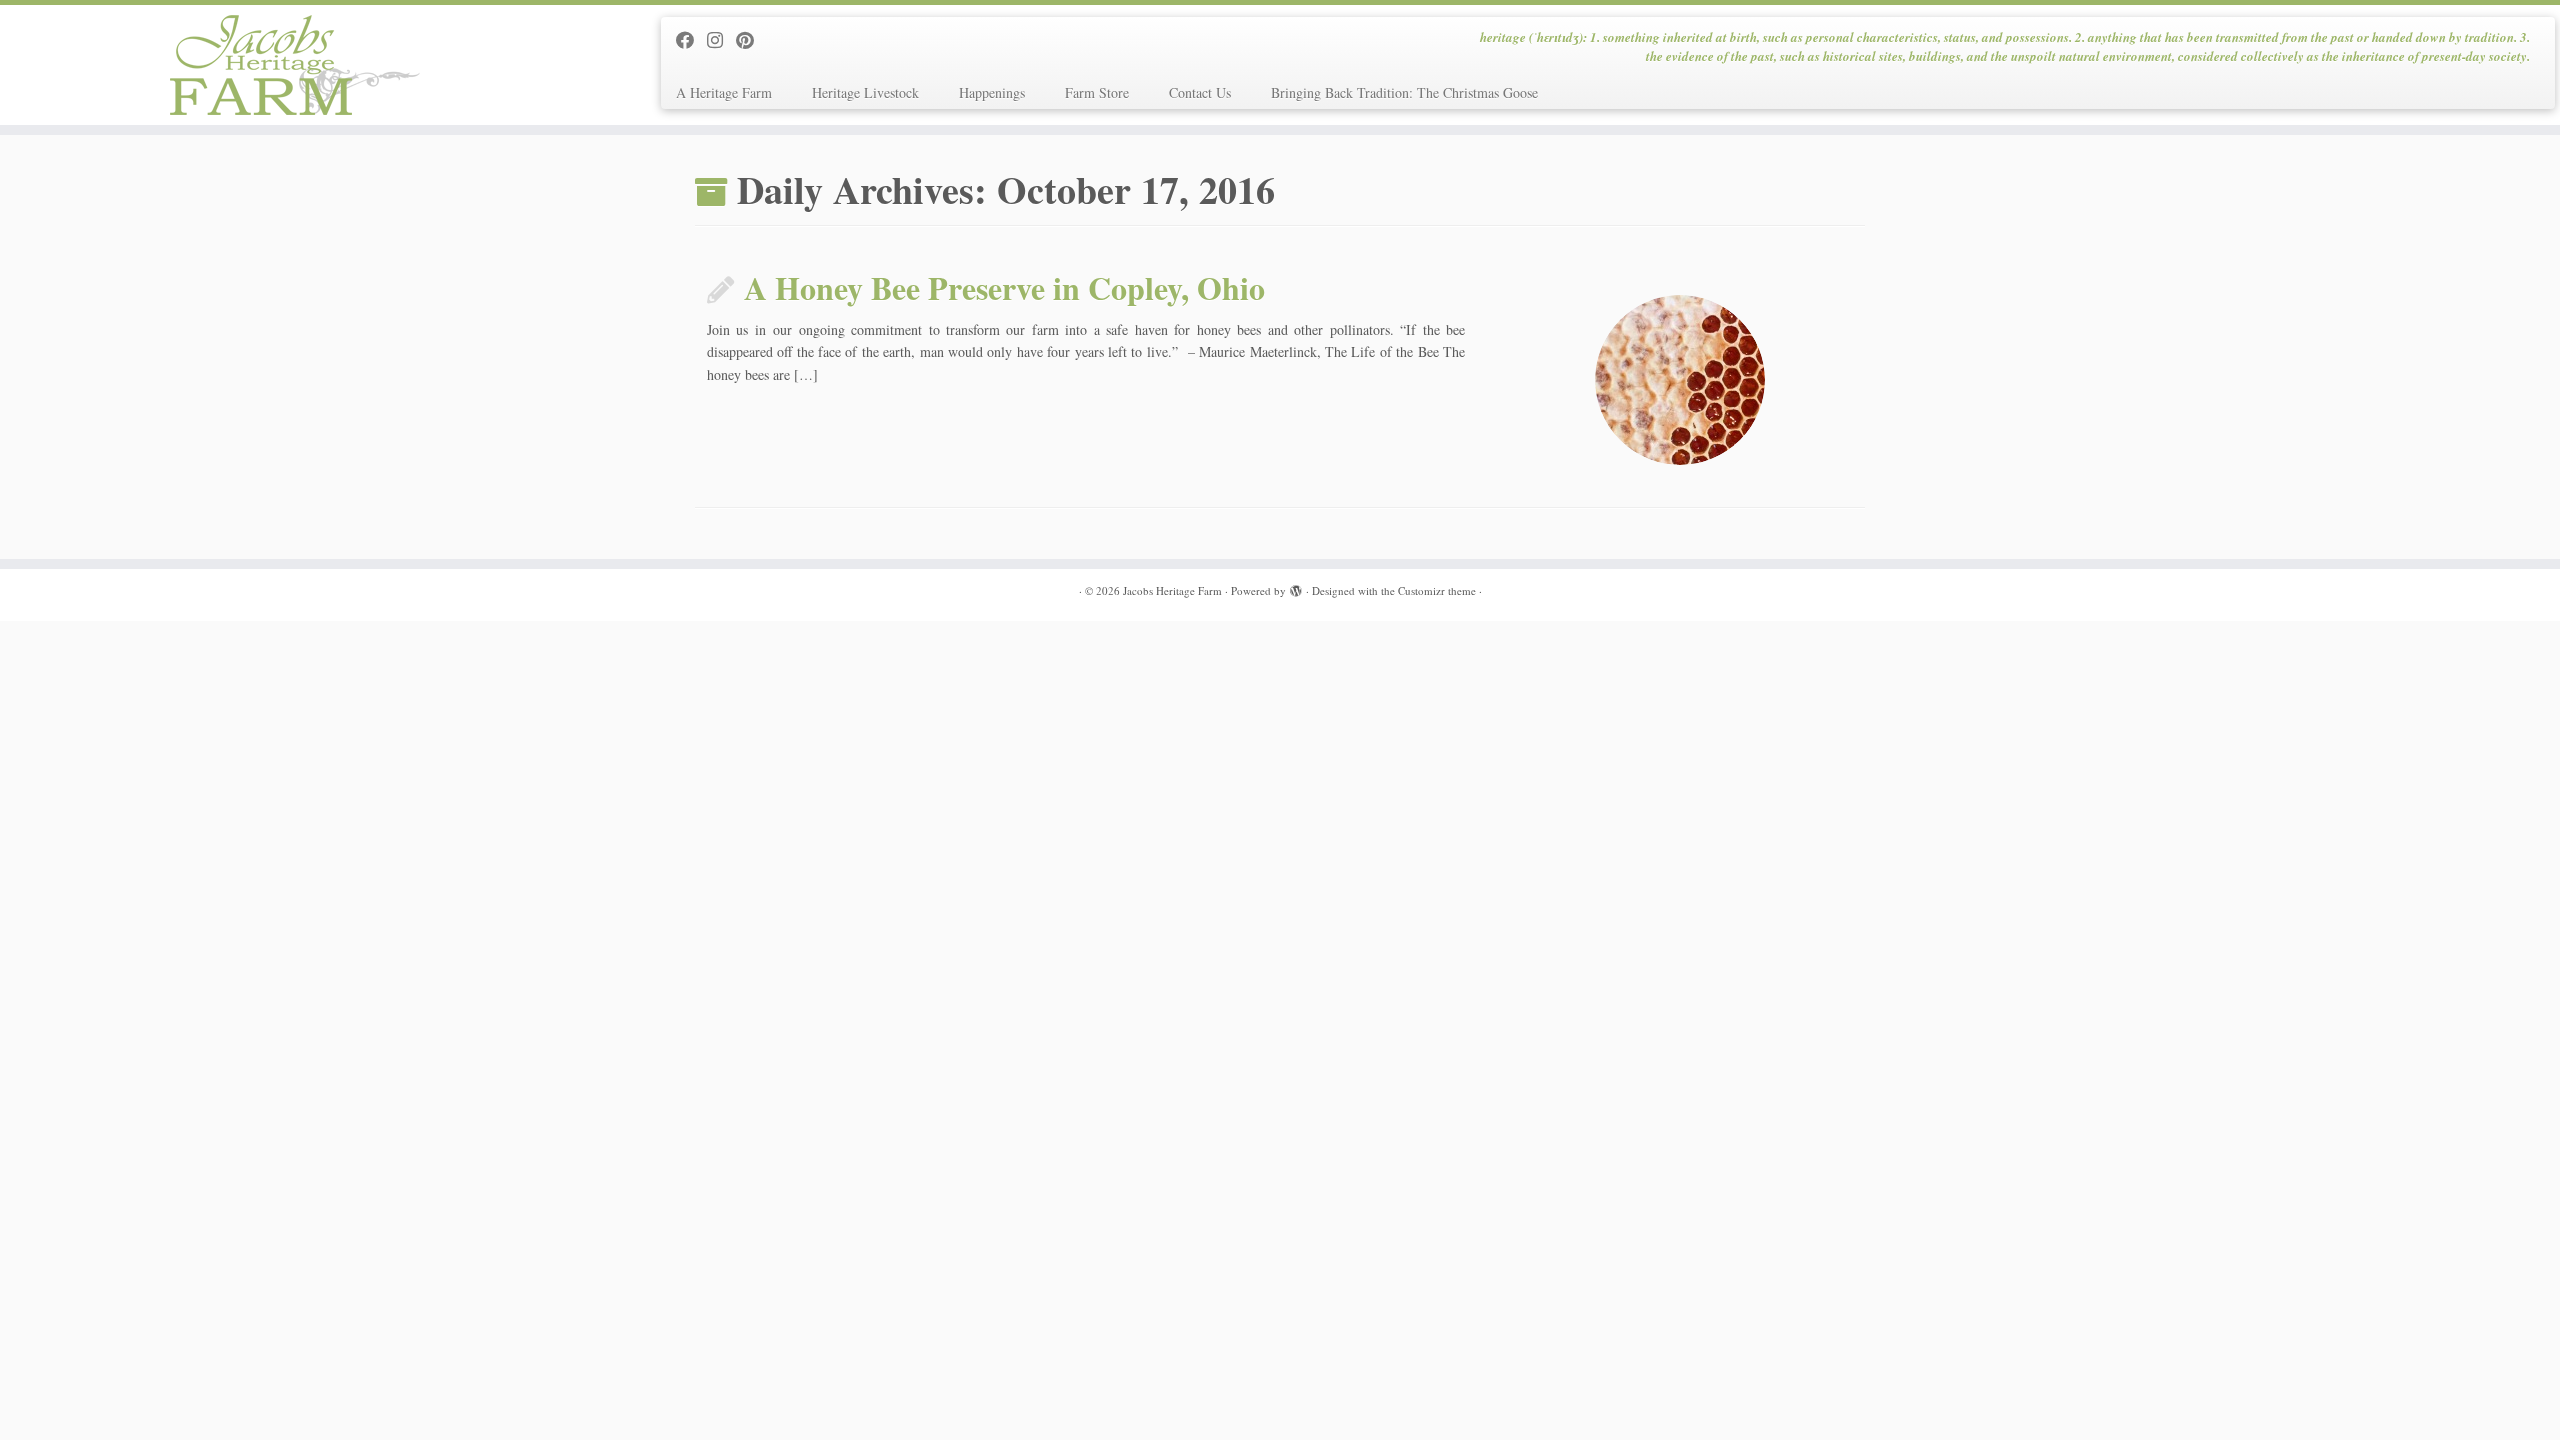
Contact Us (1200, 92)
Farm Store (1097, 92)
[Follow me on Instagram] (721, 40)
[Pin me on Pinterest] (751, 40)
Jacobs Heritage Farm (1172, 590)
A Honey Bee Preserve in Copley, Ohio (1004, 287)
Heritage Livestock (865, 92)
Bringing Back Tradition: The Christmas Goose (1404, 92)
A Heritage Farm (724, 92)
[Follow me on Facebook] (691, 40)
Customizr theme (1437, 590)
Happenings (992, 92)
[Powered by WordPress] (1296, 587)
